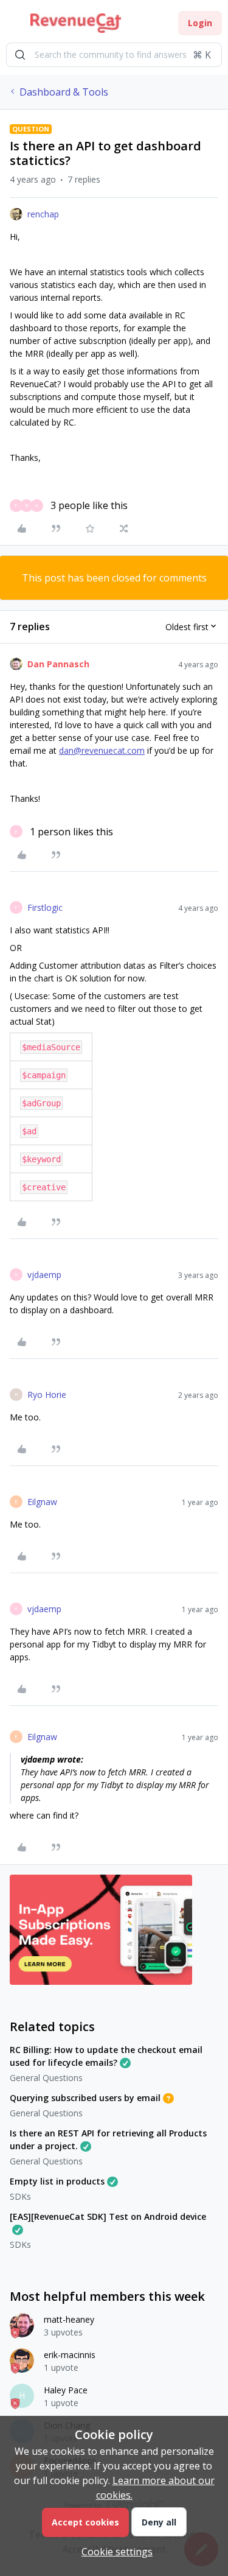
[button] (13, 25)
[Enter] (20, 55)
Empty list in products (57, 2181)
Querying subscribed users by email (85, 2098)
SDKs (20, 2196)
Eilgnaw (42, 1502)
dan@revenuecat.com (102, 750)
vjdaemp (44, 1275)
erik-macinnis (70, 2355)
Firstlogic (45, 907)
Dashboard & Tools (64, 92)
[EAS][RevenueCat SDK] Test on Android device (108, 2216)
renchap (43, 214)
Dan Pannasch (58, 664)
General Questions (46, 2078)
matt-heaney (69, 2319)
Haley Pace (66, 2390)
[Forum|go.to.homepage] (76, 23)
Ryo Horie (47, 1395)
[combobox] (114, 55)
